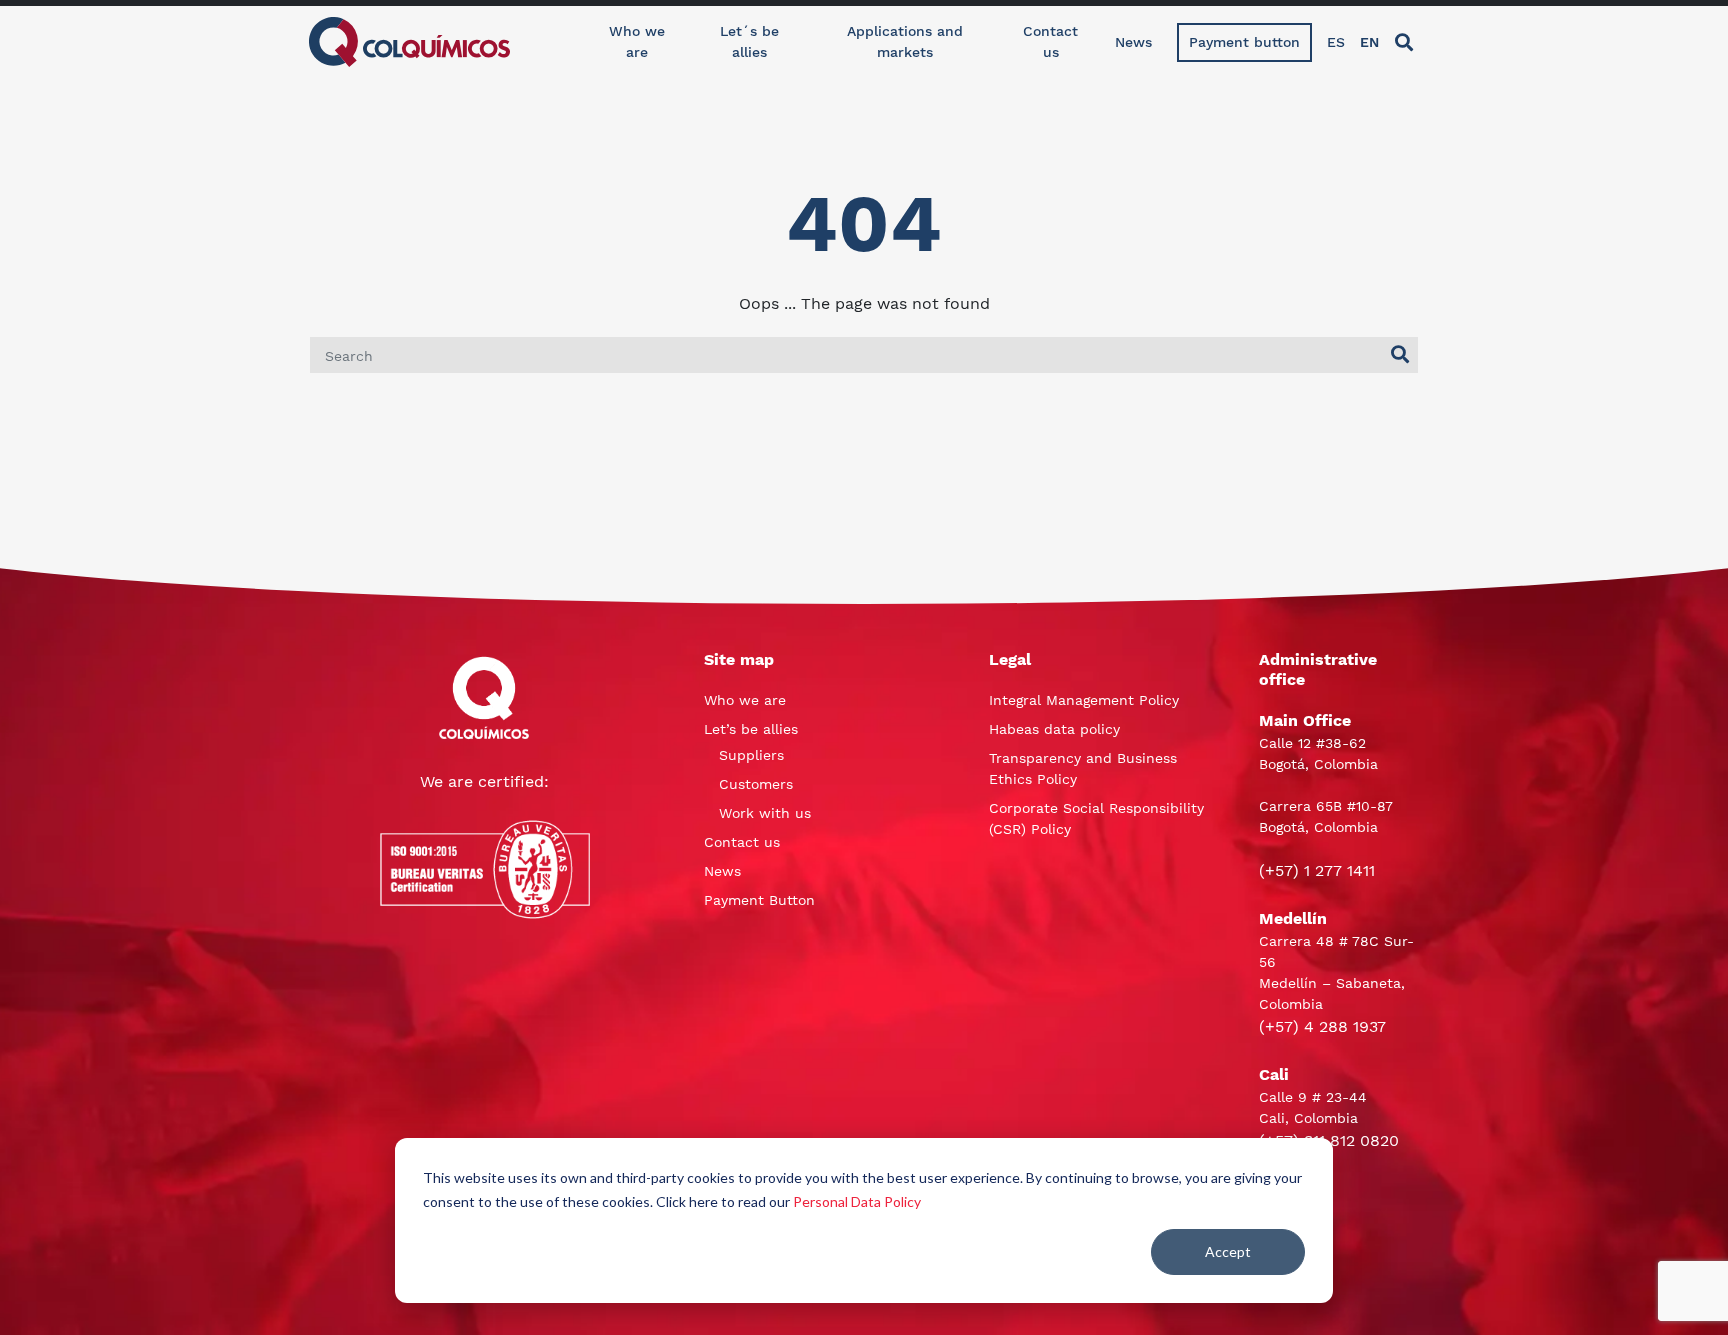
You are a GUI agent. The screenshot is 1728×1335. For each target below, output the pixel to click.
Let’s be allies (751, 729)
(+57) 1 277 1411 (1317, 870)
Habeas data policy (1054, 729)
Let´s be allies (749, 41)
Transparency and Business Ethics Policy (1083, 768)
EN (1369, 42)
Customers (756, 784)
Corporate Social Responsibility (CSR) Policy (1096, 818)
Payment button (1244, 42)
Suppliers (751, 755)
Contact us (1050, 41)
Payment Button (759, 900)
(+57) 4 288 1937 (1322, 1026)
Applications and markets (905, 41)
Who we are (637, 41)
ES (1336, 42)
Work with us (765, 813)
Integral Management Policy (1084, 700)
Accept (1228, 1251)
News (1133, 42)
